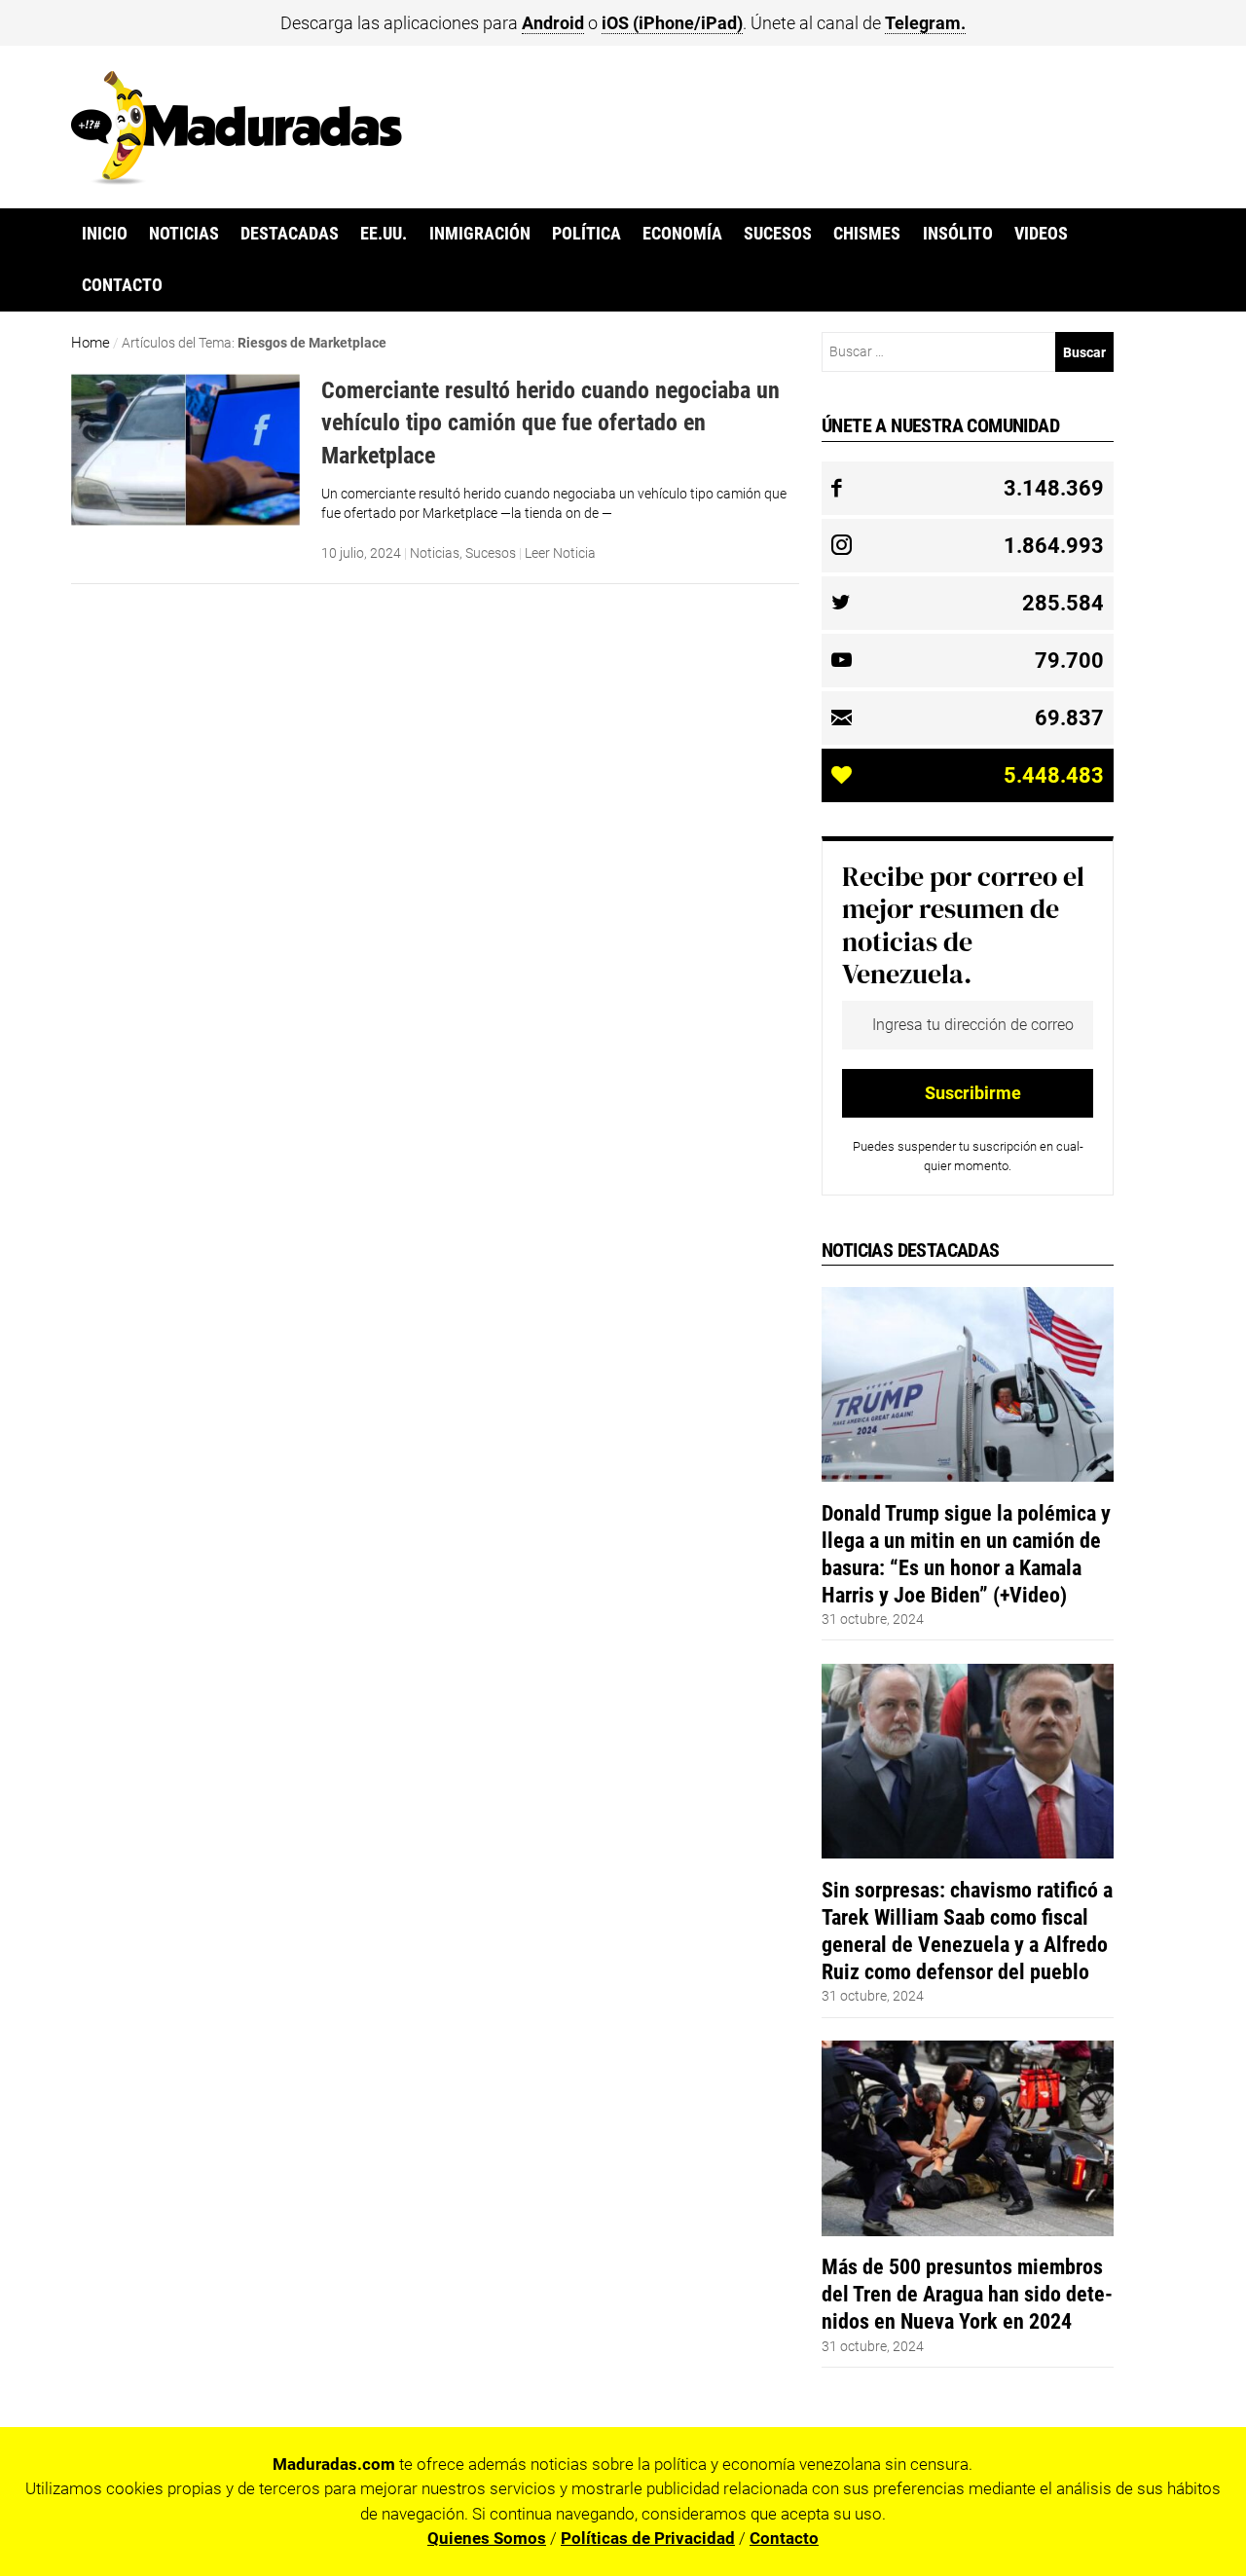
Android (553, 23)
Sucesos (778, 234)
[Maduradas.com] (237, 178)
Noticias (184, 234)
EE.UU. (384, 234)
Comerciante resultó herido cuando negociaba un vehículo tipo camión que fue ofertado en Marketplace (550, 423)
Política (586, 234)
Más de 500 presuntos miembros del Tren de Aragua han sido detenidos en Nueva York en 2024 (967, 2294)
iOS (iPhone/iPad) (672, 23)
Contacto (122, 285)
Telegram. (925, 23)
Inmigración (480, 234)
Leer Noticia (560, 553)
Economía (682, 234)
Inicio (105, 234)
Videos (1041, 234)
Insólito (958, 234)
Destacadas (290, 234)
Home (91, 343)
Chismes (867, 234)
